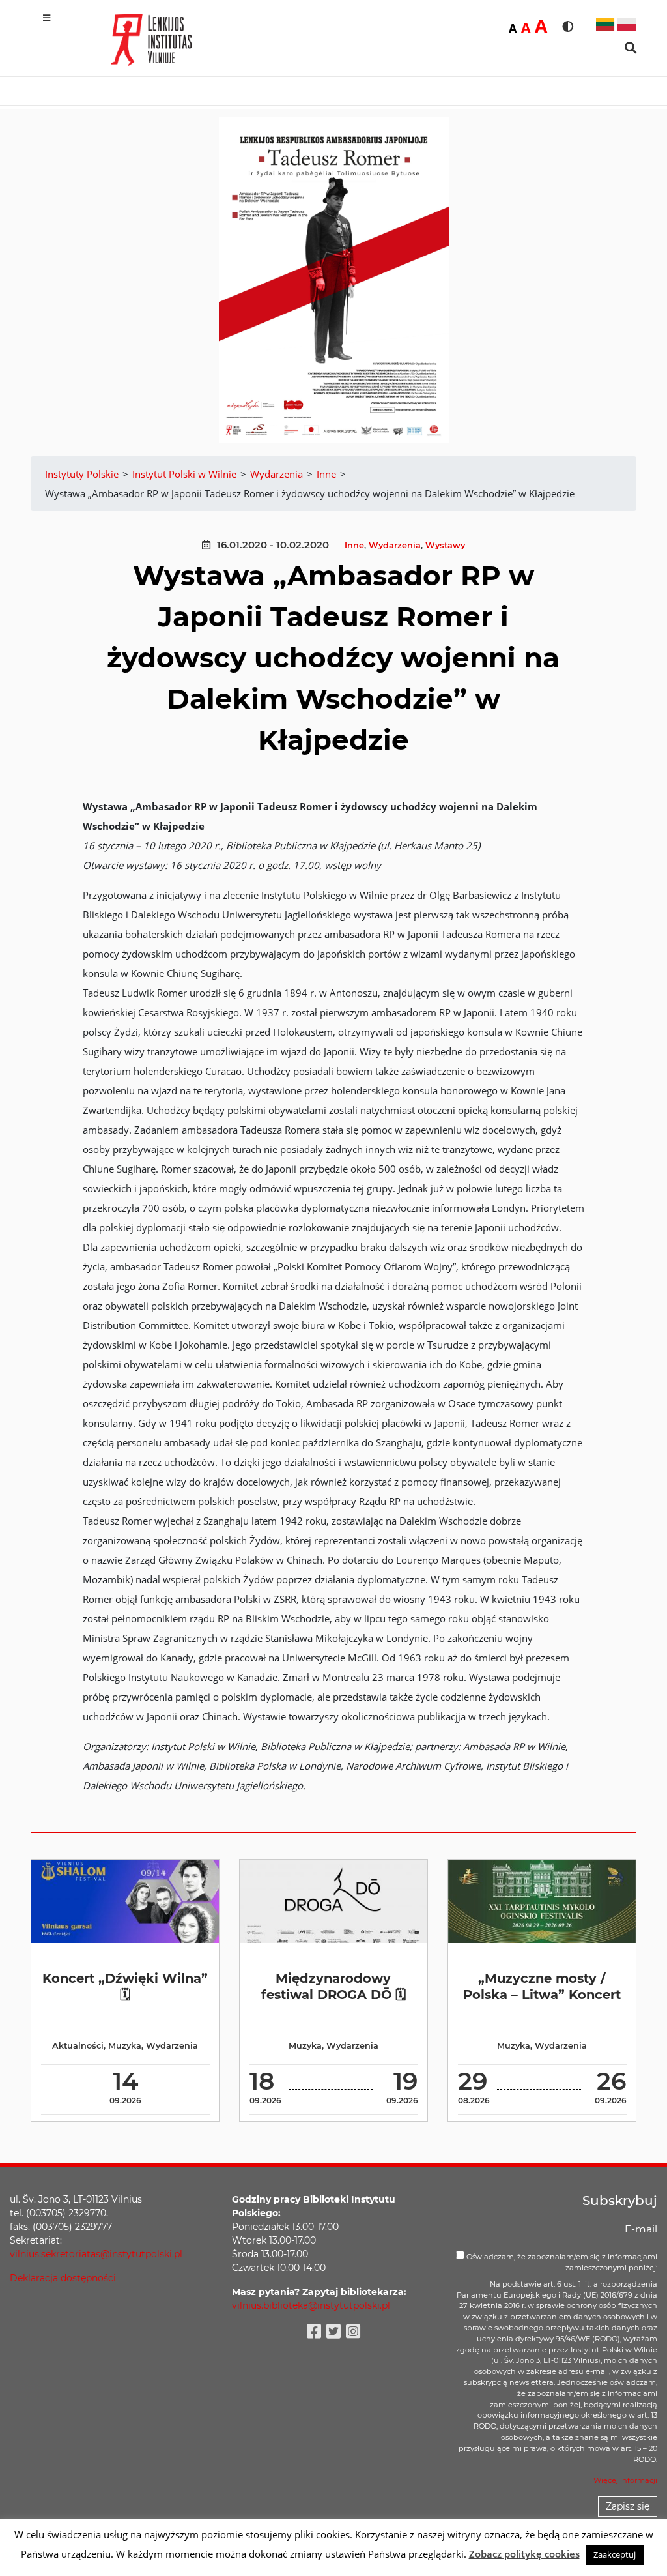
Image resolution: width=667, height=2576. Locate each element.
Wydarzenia (395, 545)
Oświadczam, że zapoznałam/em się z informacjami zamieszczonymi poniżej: (561, 2262)
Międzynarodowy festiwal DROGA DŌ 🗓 (333, 1986)
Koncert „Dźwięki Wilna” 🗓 (125, 1986)
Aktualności (78, 2046)
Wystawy (445, 545)
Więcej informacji (625, 2480)
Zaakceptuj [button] (615, 2554)
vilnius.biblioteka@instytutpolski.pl (311, 2305)
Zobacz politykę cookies (524, 2554)
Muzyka (125, 2046)
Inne (354, 545)
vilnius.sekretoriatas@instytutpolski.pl (96, 2254)
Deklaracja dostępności (63, 2278)
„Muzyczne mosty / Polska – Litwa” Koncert (542, 1986)
